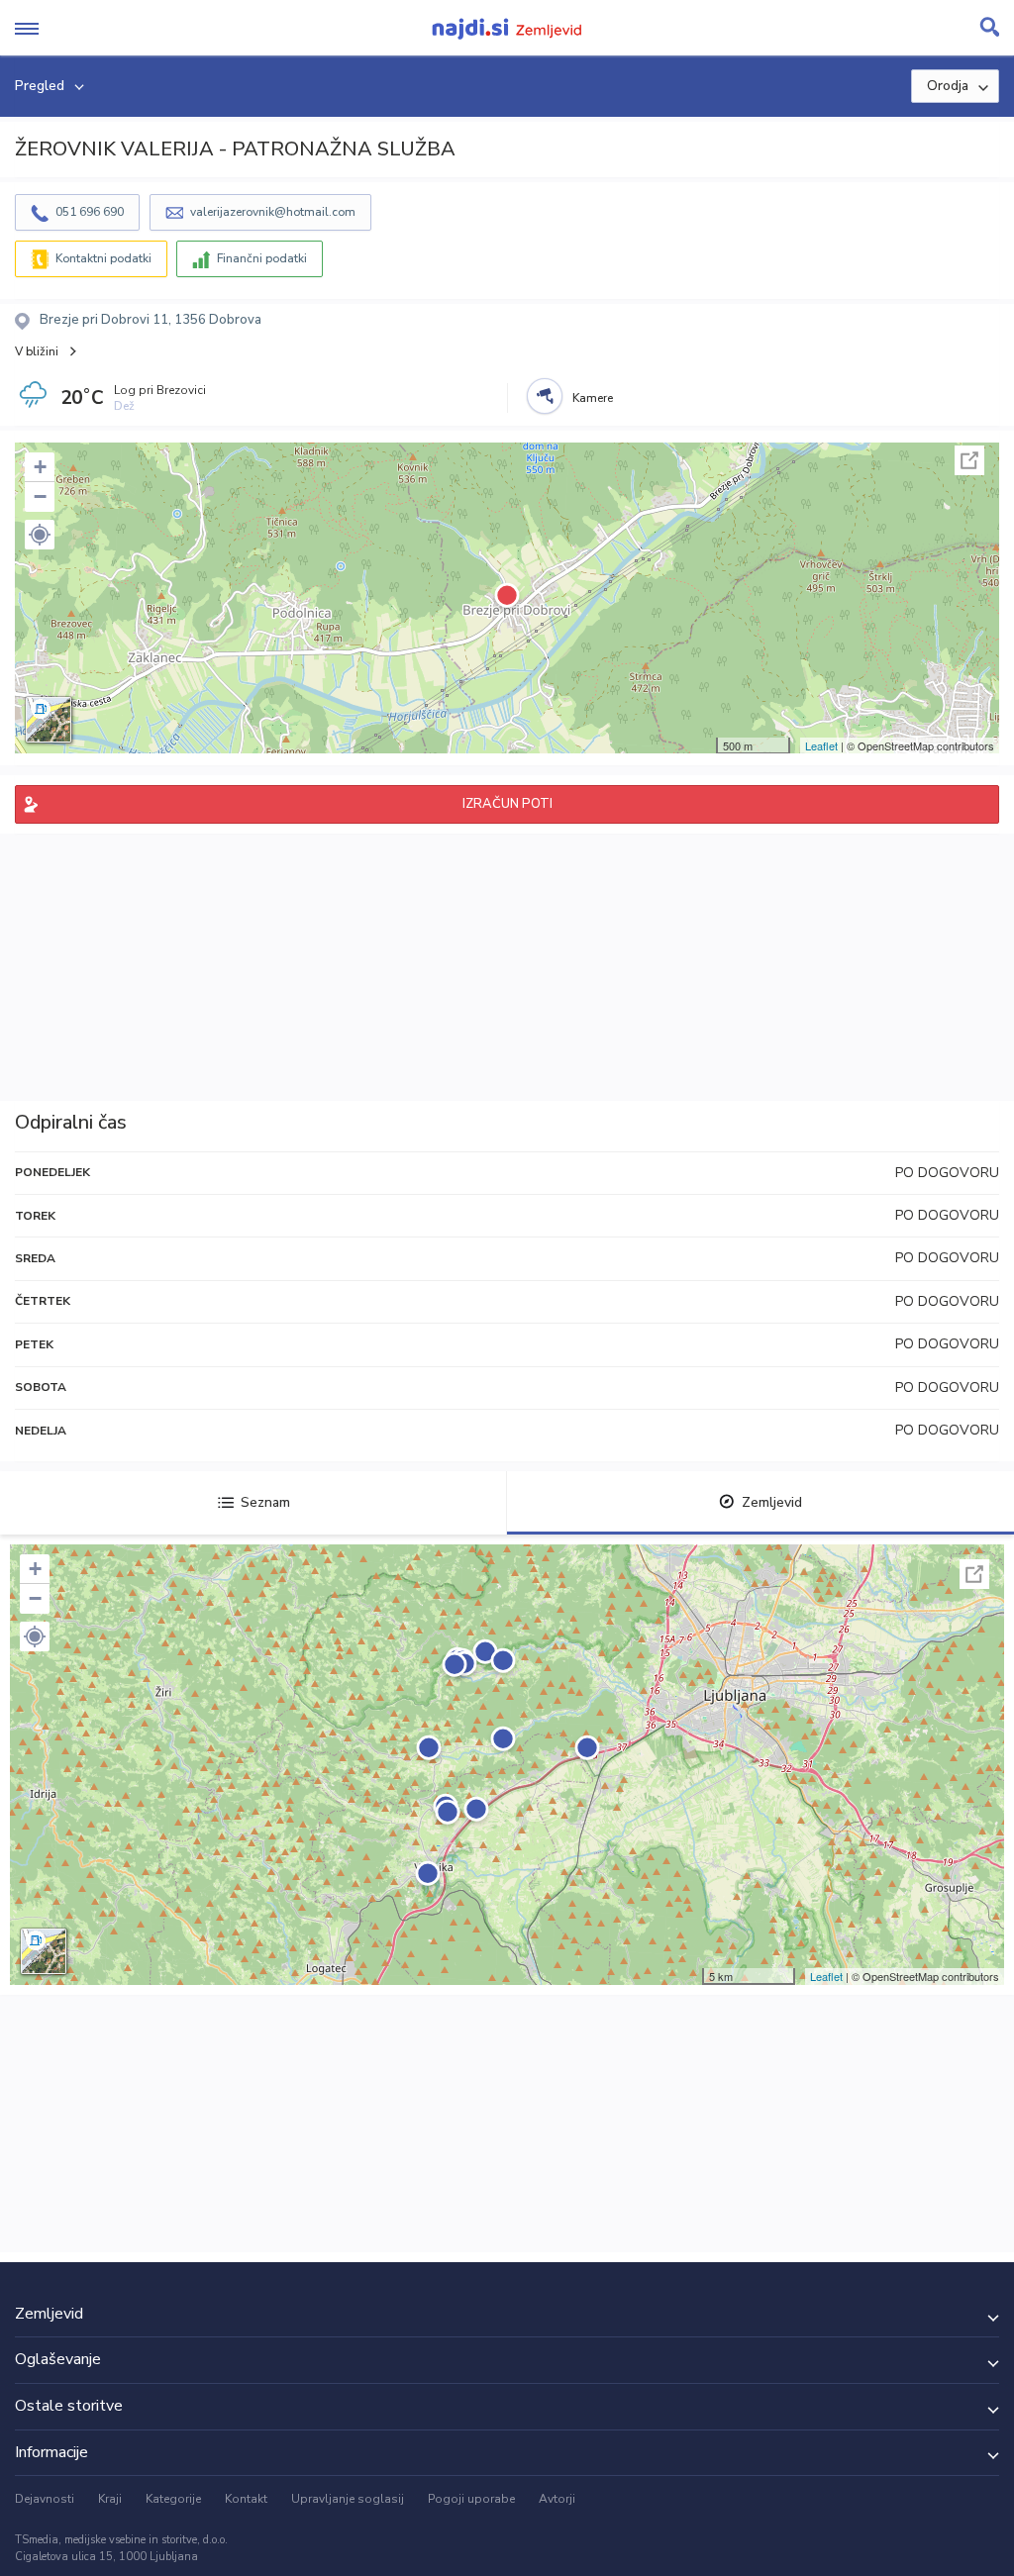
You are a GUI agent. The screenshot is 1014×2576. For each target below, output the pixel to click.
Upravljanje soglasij (348, 2499)
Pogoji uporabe (471, 2499)
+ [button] (40, 467)
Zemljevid (772, 1502)
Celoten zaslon (969, 460)
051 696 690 (90, 212)
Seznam (265, 1502)
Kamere (593, 398)
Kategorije (173, 2499)
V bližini (37, 351)
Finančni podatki (262, 258)
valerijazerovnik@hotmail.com (273, 212)
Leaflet (821, 745)
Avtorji (557, 2499)
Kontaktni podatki (103, 258)
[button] (40, 535)
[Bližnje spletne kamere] (545, 396)
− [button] (40, 496)
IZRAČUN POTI (507, 804)
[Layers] (49, 720)
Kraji (110, 2499)
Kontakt (246, 2499)
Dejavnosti (45, 2499)
